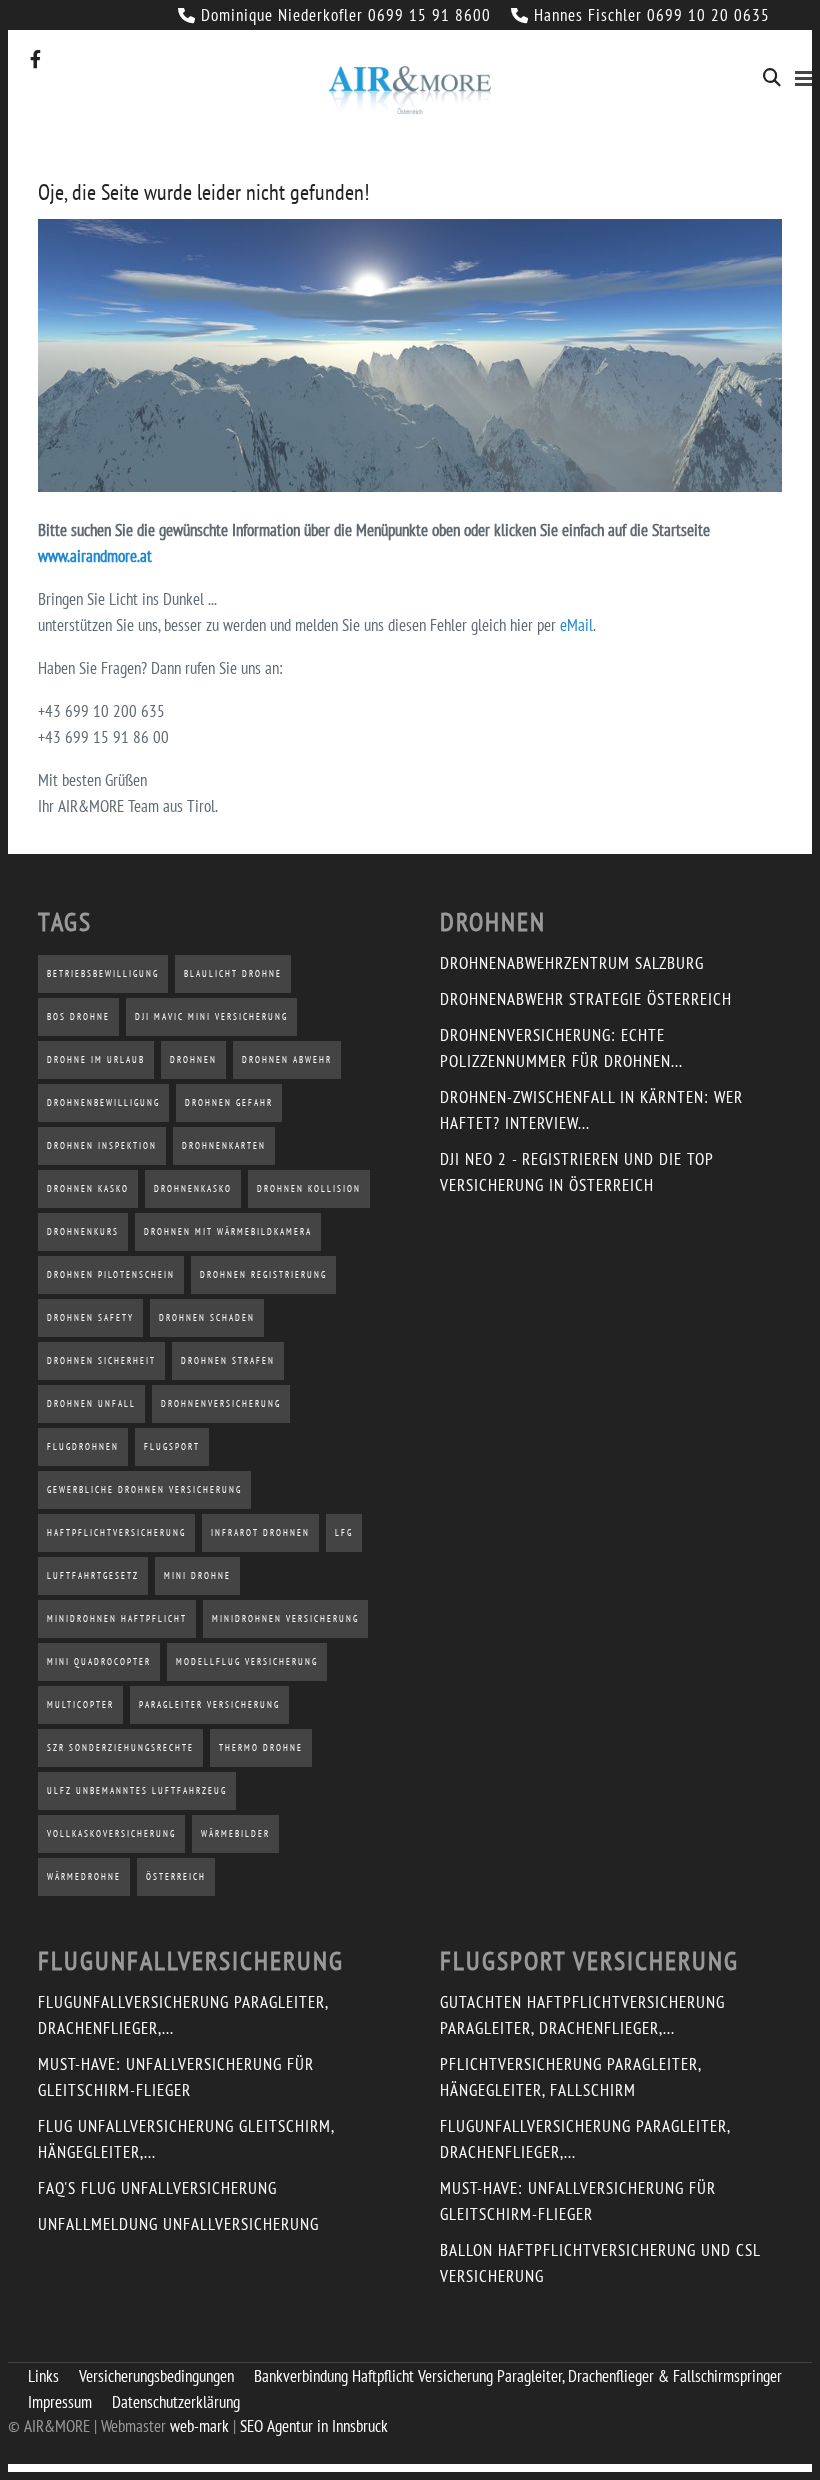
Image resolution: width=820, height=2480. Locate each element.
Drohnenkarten (224, 1145)
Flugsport (172, 1446)
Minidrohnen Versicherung (285, 1618)
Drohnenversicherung (221, 1403)
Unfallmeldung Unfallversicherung (178, 2224)
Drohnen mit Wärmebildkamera (228, 1231)
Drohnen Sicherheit (101, 1360)
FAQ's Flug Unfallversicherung (157, 2188)
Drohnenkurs (83, 1231)
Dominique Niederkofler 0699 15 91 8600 (346, 15)
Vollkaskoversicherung (111, 1833)
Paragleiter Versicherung (209, 1704)
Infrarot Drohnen (260, 1532)
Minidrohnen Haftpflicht (117, 1618)
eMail (576, 625)
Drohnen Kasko (88, 1188)
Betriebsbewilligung (103, 973)
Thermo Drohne (261, 1747)
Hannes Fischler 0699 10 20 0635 (652, 15)
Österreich (176, 1876)
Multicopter (80, 1704)
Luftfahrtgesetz (93, 1575)
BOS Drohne (78, 1016)
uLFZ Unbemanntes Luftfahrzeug (137, 1790)
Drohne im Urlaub (96, 1059)
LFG (344, 1532)
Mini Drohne (197, 1575)
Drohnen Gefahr (229, 1102)
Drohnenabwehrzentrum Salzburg (572, 963)
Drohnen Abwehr (287, 1059)
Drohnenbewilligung (103, 1102)
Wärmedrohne (84, 1876)
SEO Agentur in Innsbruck (314, 2426)
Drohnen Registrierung (263, 1274)
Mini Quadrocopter (99, 1661)
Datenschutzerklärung (176, 2402)
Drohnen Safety (90, 1317)
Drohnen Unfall (91, 1403)
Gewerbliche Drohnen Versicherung (144, 1489)
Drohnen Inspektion (102, 1145)
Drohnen (193, 1059)
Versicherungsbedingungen (156, 2376)
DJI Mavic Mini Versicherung (211, 1016)
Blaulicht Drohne (233, 973)
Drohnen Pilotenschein (111, 1274)
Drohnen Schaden (207, 1317)
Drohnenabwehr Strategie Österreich (586, 999)
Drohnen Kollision (309, 1188)
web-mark (199, 2426)
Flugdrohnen (83, 1446)
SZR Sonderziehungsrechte (120, 1747)
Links (43, 2376)
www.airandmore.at (95, 556)
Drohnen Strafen (228, 1360)
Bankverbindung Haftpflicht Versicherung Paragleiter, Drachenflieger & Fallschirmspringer (518, 2376)
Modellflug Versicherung (247, 1661)
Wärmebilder (235, 1833)
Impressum (60, 2402)
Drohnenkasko (193, 1188)
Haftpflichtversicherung (116, 1532)
